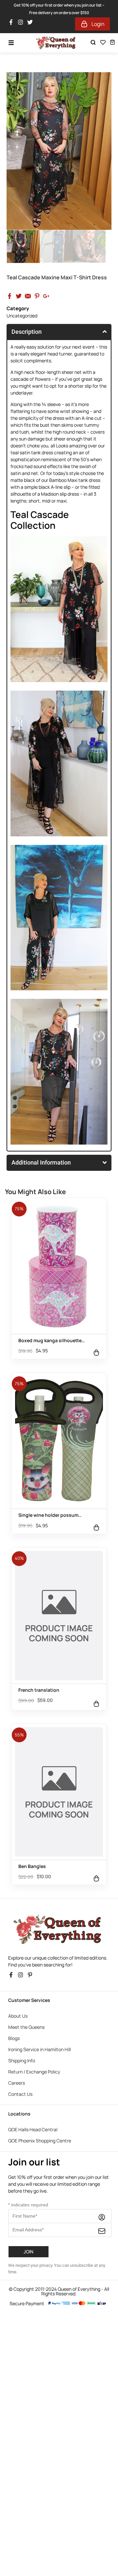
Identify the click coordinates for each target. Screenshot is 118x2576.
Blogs (14, 2038)
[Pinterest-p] (32, 1977)
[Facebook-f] (13, 24)
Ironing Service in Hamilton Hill (39, 2049)
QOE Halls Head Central (33, 2129)
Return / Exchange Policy (34, 2072)
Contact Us (20, 2094)
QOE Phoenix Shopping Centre (40, 2141)
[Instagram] (22, 24)
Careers (17, 2083)
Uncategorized (22, 316)
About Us (18, 2016)
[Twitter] (32, 24)
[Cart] (112, 42)
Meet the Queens (26, 2027)
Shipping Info (22, 2061)
